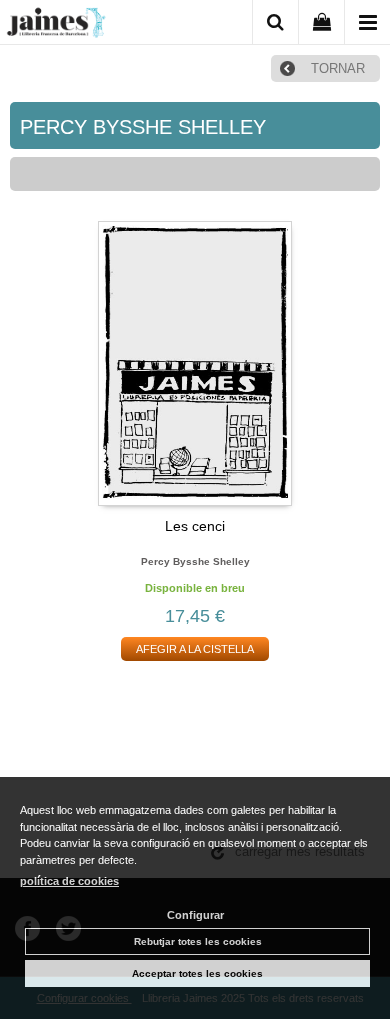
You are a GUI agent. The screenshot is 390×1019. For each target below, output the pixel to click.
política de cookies (69, 881)
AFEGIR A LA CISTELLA (195, 649)
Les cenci (195, 526)
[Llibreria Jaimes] (56, 26)
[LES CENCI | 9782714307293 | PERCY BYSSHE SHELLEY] (195, 363)
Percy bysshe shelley (195, 561)
